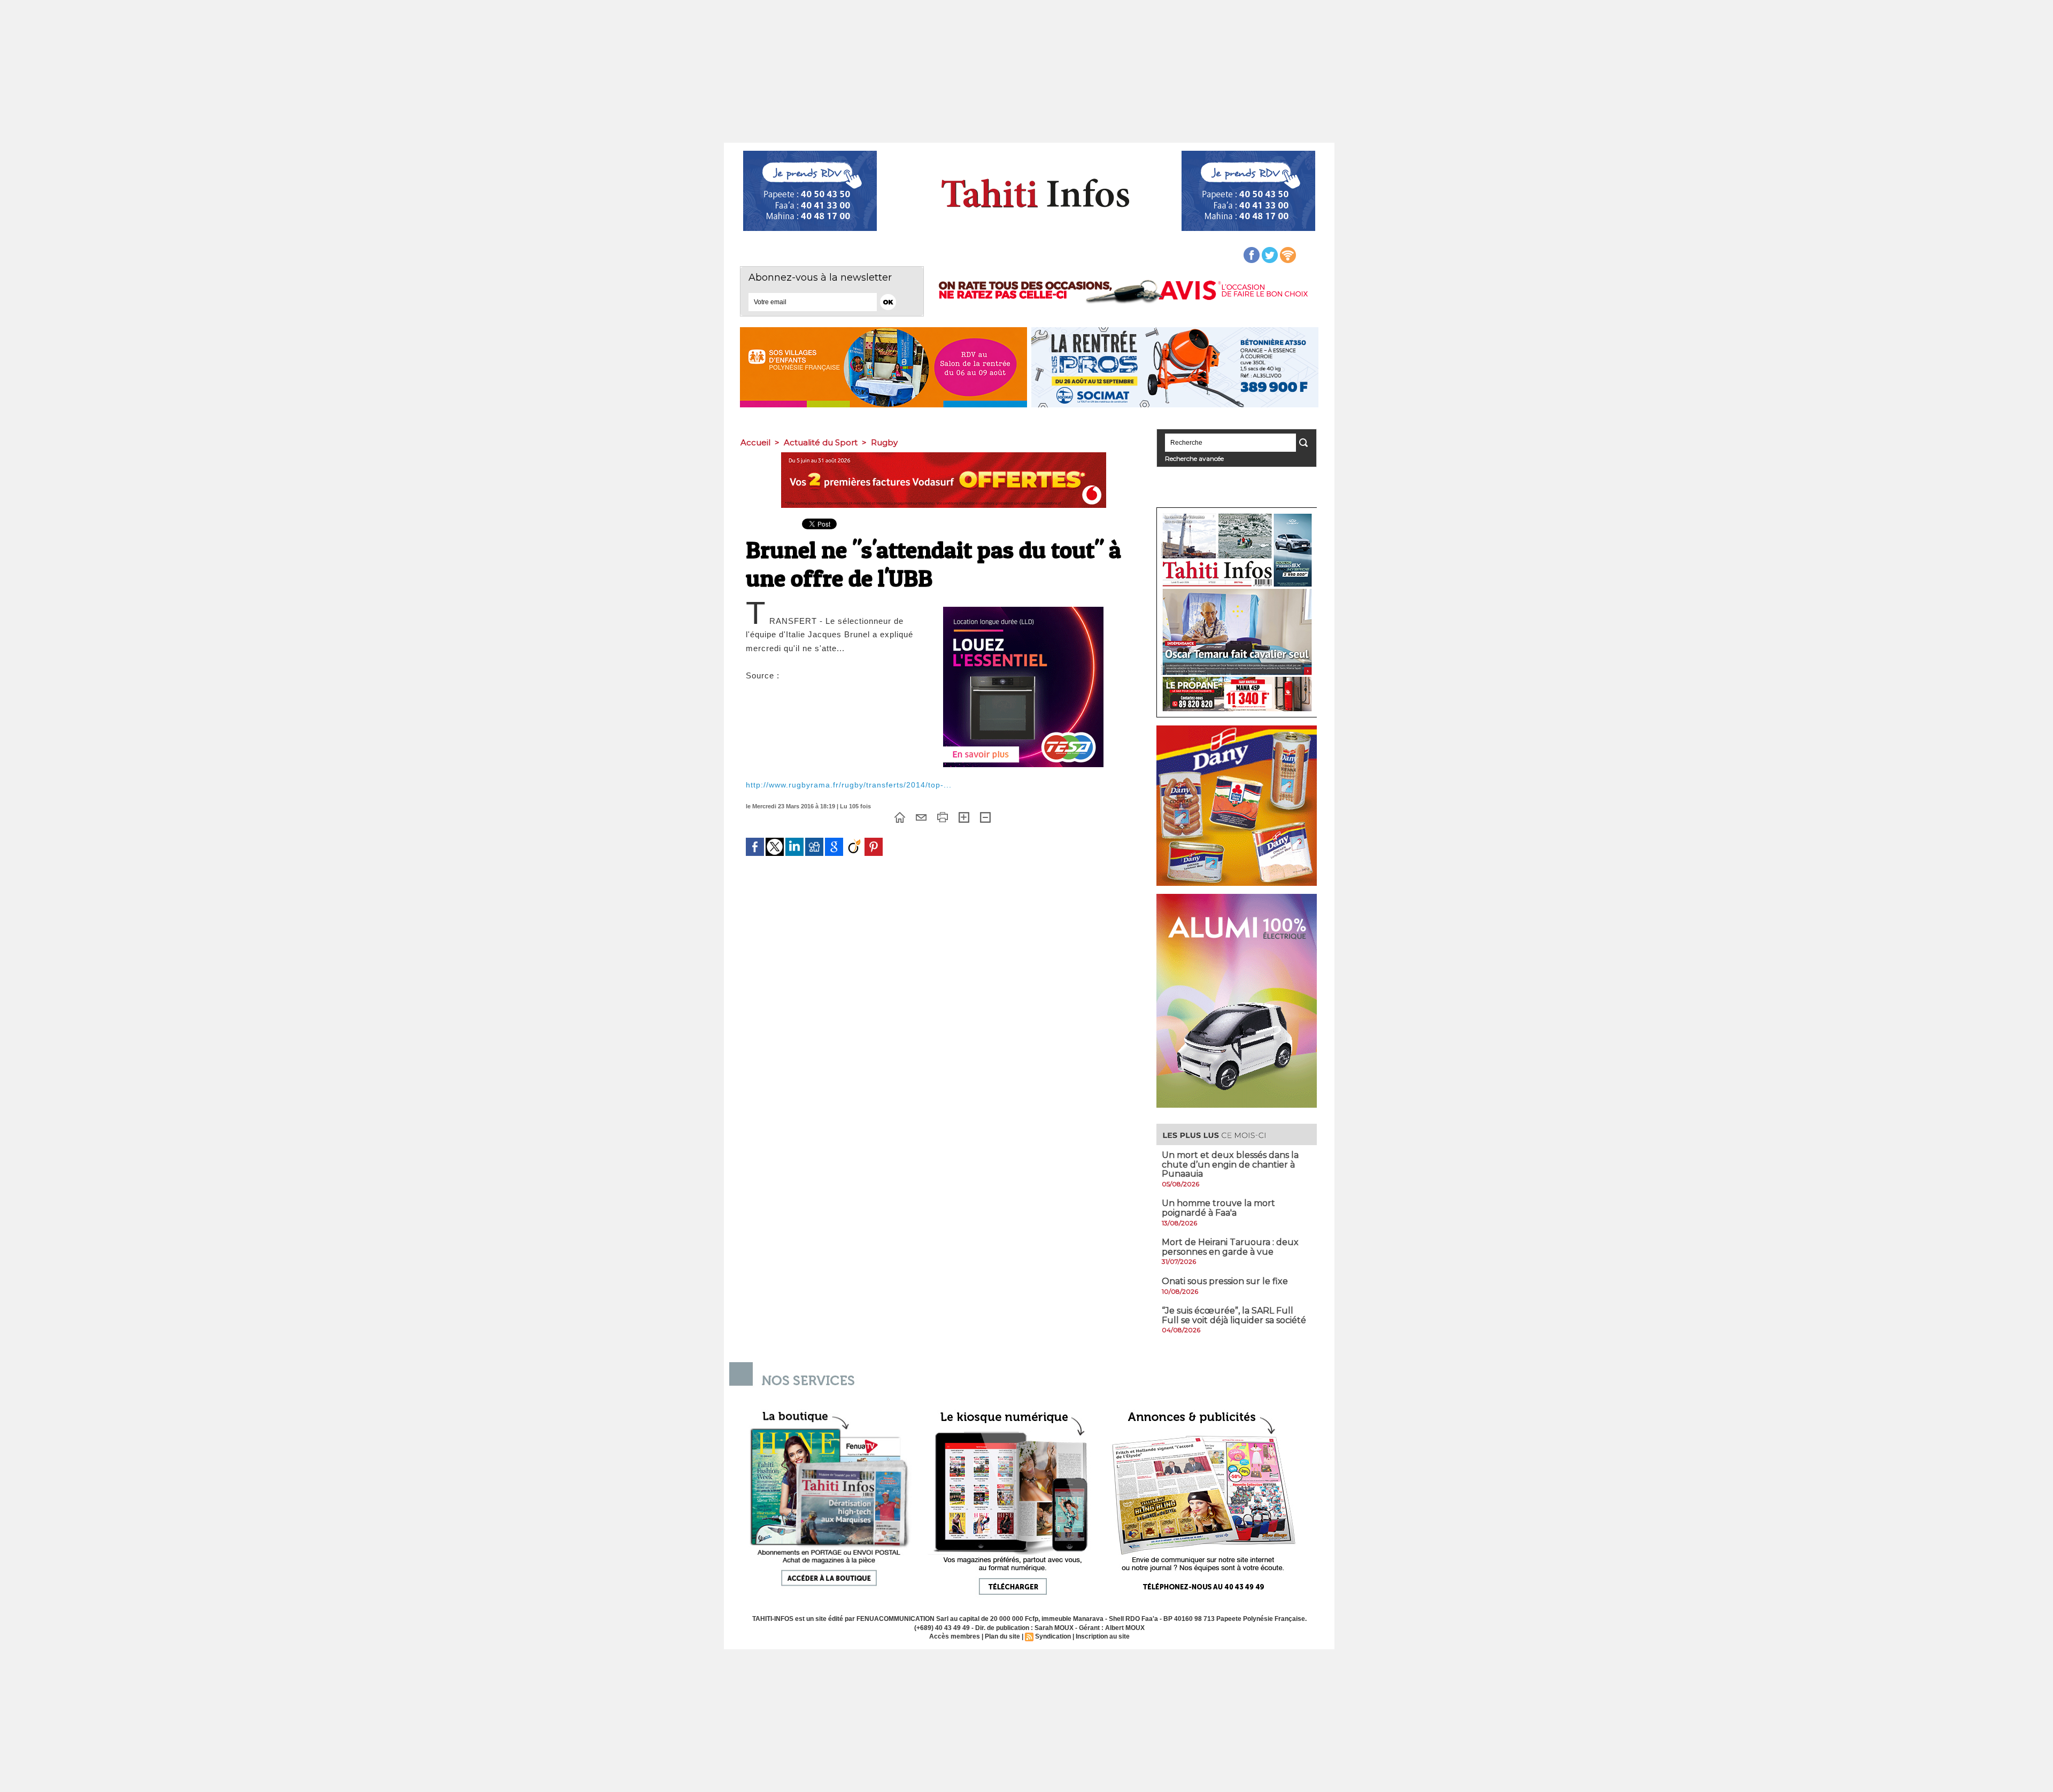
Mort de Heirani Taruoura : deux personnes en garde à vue (1230, 1247)
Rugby (884, 442)
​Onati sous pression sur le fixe (1225, 1281)
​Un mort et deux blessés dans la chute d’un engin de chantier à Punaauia (1230, 1164)
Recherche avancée (1194, 458)
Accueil (755, 442)
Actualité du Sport (821, 442)
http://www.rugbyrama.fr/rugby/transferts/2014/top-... (849, 785)
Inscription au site (1103, 1636)
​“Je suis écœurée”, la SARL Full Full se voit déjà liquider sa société (1234, 1315)
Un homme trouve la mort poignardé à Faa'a (1218, 1208)
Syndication (1053, 1636)
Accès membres (955, 1636)
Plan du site (1002, 1636)
